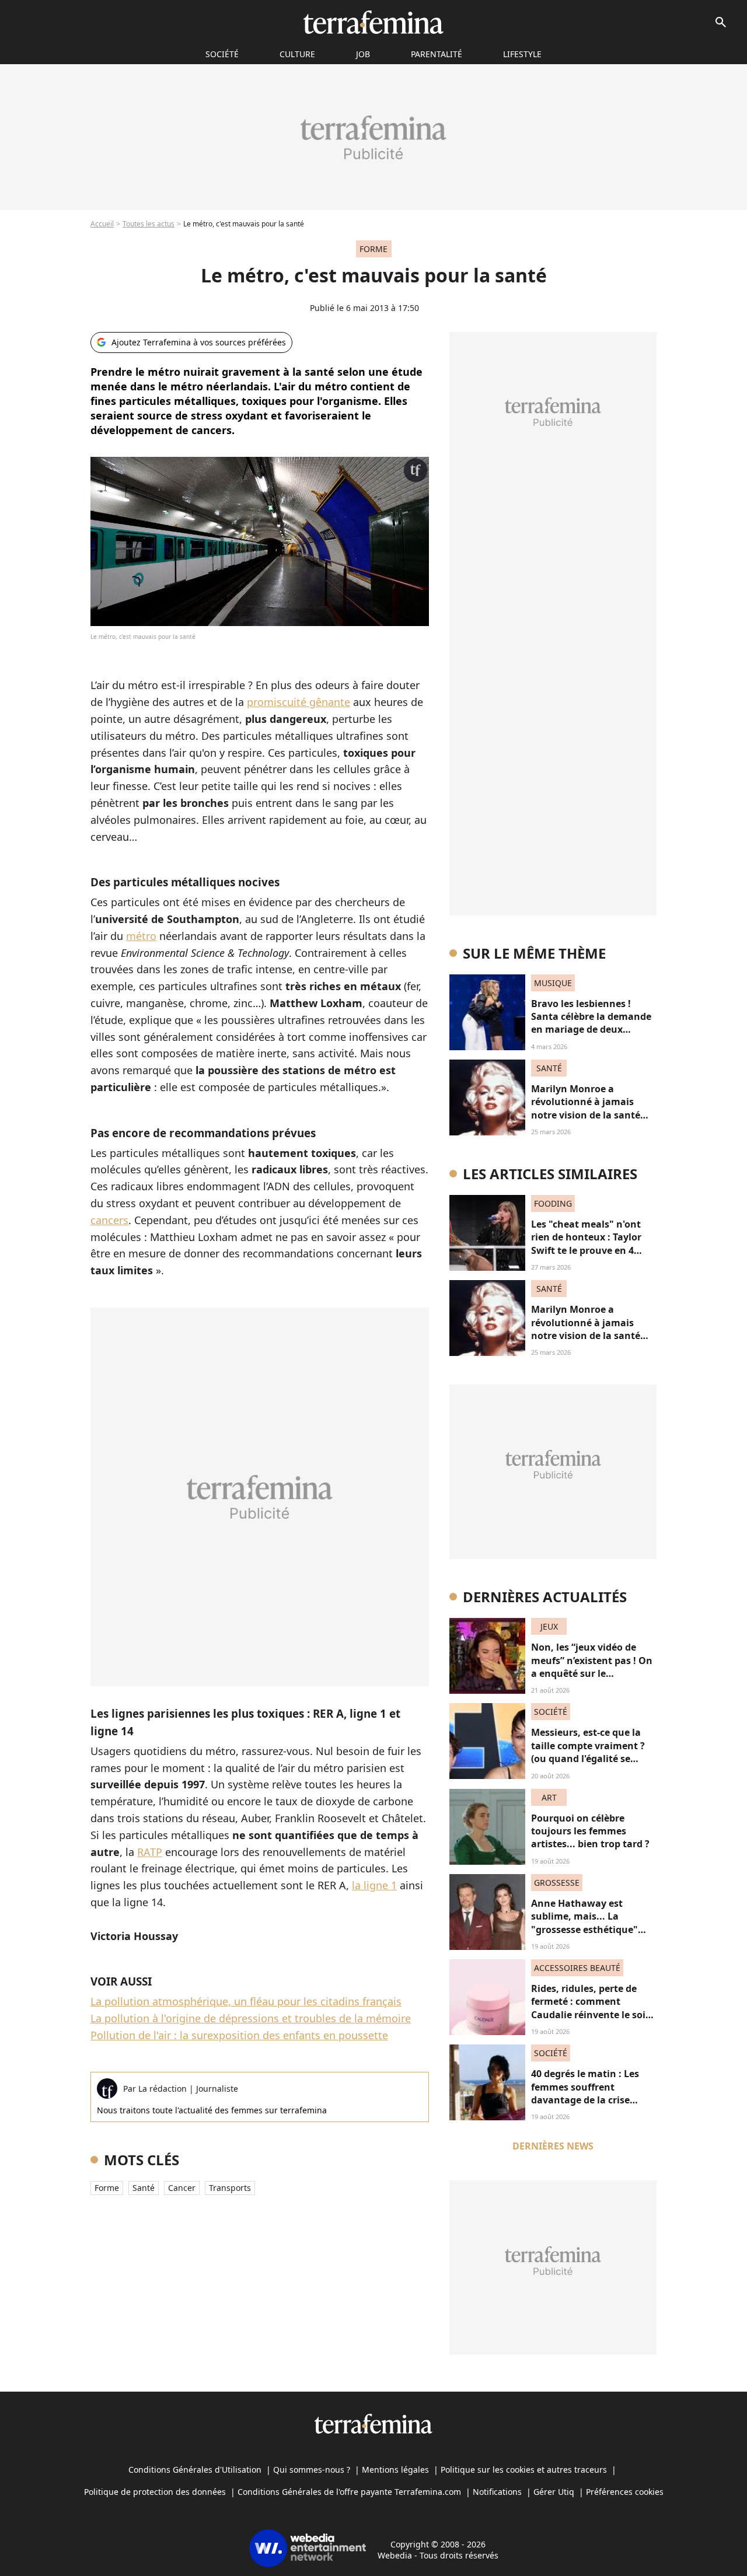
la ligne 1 (374, 1885)
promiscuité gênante (299, 702)
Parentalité (437, 54)
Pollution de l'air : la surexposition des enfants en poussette (239, 2035)
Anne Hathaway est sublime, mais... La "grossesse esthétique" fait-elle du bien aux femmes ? (584, 1930)
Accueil (102, 224)
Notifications (497, 2492)
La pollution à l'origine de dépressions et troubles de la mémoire (251, 2018)
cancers (109, 1220)
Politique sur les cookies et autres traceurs (524, 2470)
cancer (182, 2188)
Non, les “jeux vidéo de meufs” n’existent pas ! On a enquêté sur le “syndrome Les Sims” (592, 1667)
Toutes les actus (149, 224)
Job (363, 54)
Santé (144, 2188)
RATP (150, 1852)
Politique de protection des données (155, 2492)
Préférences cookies (625, 2492)
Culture (297, 54)
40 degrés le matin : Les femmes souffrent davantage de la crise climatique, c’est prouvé (586, 2093)
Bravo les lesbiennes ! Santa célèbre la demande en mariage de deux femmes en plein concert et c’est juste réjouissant (591, 1030)
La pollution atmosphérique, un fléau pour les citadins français (246, 2001)
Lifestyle (522, 54)
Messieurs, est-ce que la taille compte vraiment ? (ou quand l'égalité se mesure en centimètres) (588, 1752)
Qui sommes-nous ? (312, 2470)
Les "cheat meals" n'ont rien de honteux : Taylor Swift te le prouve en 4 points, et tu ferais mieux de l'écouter (590, 1250)
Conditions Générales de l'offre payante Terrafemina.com (349, 2492)
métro (141, 936)
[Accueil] (373, 22)
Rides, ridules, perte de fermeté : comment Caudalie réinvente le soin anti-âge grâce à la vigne (591, 2008)
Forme (107, 2188)
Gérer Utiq (554, 2492)
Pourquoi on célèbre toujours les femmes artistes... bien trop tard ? (590, 1831)
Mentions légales (395, 2470)
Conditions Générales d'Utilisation (195, 2470)
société (222, 54)
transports (230, 2188)
